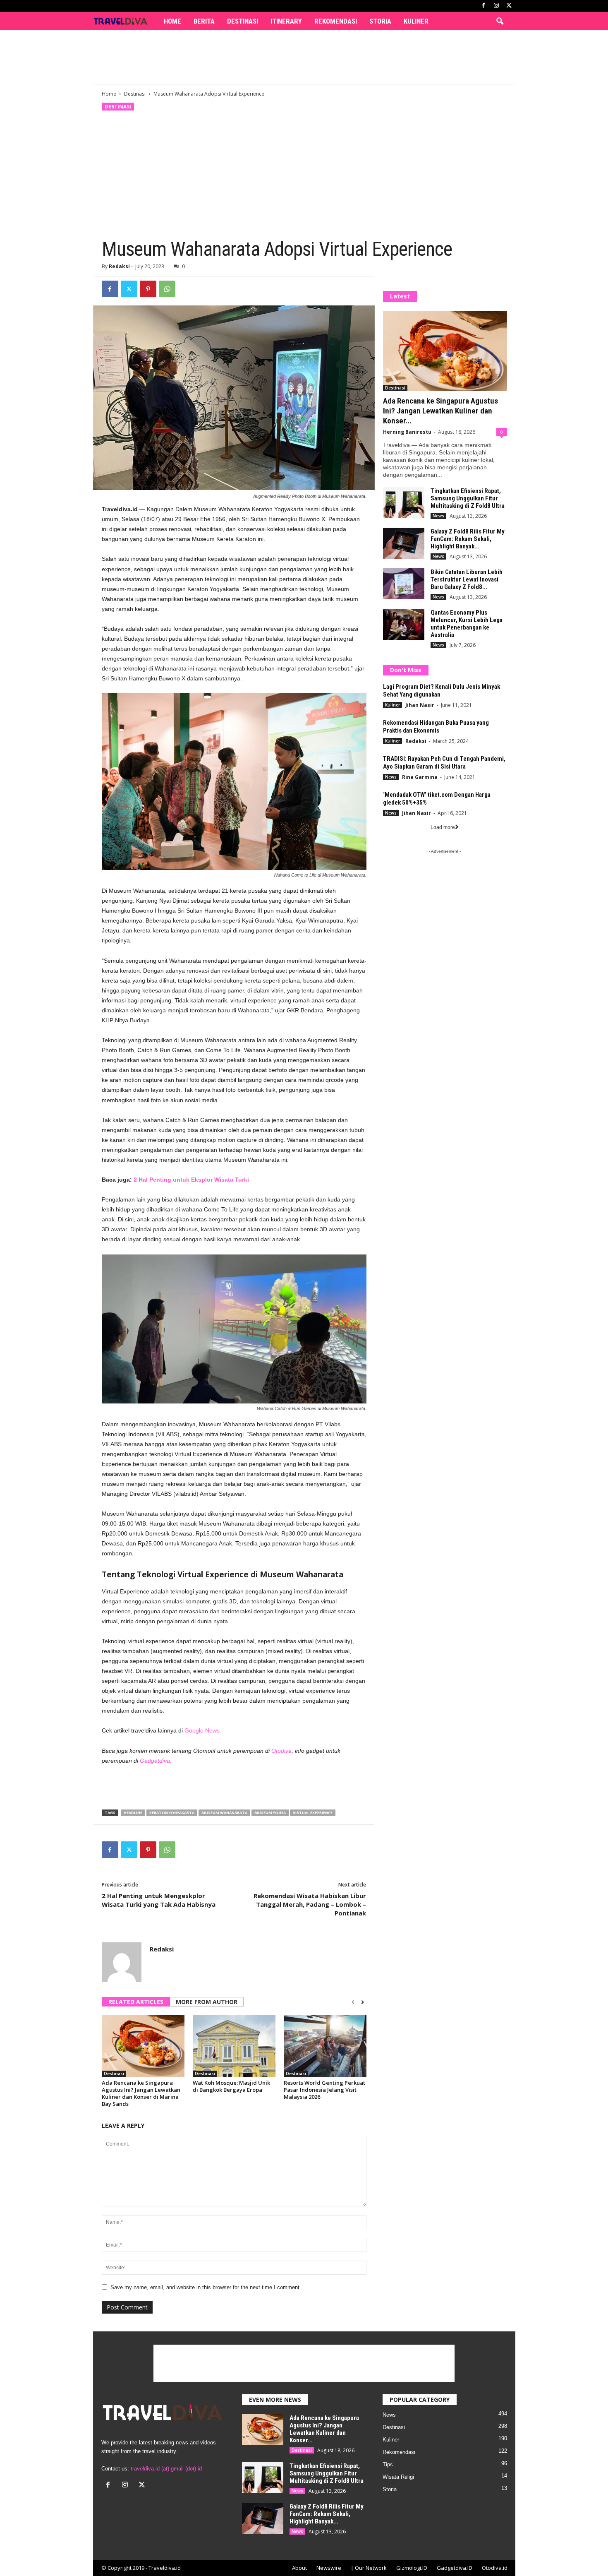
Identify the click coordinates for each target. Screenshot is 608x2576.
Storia (380, 21)
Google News (202, 1730)
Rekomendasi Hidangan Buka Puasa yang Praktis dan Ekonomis (436, 727)
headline (133, 1813)
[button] (500, 22)
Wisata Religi (398, 2477)
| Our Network (369, 2568)
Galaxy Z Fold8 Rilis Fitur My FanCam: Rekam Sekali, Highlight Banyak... (468, 539)
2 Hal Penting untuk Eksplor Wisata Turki (191, 1180)
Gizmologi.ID (412, 2568)
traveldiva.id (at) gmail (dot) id (166, 2469)
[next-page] (363, 2002)
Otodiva (281, 1751)
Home (172, 21)
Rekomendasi (336, 21)
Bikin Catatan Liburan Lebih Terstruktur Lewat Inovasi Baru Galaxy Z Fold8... (467, 579)
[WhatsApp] (167, 289)
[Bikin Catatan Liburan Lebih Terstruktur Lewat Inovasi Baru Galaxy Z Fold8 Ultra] (404, 584)
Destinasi (243, 21)
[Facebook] (484, 6)
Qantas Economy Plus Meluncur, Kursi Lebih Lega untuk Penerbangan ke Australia (467, 624)
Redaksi (119, 266)
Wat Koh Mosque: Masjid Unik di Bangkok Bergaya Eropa (231, 2086)
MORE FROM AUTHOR (207, 2002)
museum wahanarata (224, 1813)
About (299, 2568)
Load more (443, 827)
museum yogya (270, 1813)
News (438, 516)
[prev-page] (353, 2002)
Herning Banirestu (407, 432)
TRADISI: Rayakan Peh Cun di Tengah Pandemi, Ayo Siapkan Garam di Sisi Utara (444, 763)
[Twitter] (129, 289)
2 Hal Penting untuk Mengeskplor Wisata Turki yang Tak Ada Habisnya (159, 1900)
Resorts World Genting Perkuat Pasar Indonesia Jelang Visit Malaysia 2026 (324, 2090)
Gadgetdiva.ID (455, 2568)
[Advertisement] (304, 57)
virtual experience (313, 1813)
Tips (388, 2464)
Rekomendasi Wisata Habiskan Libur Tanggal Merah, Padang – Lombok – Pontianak (310, 1904)
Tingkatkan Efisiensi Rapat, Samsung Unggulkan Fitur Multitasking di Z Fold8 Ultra (468, 498)
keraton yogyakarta (172, 1813)
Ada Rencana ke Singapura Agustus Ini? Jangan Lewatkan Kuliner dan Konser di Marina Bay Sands (141, 2093)
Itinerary (286, 21)
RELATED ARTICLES (136, 2002)
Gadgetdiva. (155, 1761)
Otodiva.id (495, 2568)
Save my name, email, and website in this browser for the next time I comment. (206, 2287)
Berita (204, 21)
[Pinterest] (148, 289)
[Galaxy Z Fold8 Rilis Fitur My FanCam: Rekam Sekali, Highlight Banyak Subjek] (404, 543)
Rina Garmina (420, 777)
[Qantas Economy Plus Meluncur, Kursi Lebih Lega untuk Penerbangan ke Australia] (404, 624)
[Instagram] (496, 6)
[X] (509, 6)
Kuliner (416, 21)
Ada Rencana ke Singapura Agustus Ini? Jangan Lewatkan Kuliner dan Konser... (440, 411)
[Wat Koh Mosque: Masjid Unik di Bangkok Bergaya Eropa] (234, 2046)
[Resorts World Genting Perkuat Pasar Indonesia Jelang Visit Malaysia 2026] (325, 2046)
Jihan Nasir (420, 705)
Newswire (329, 2568)
